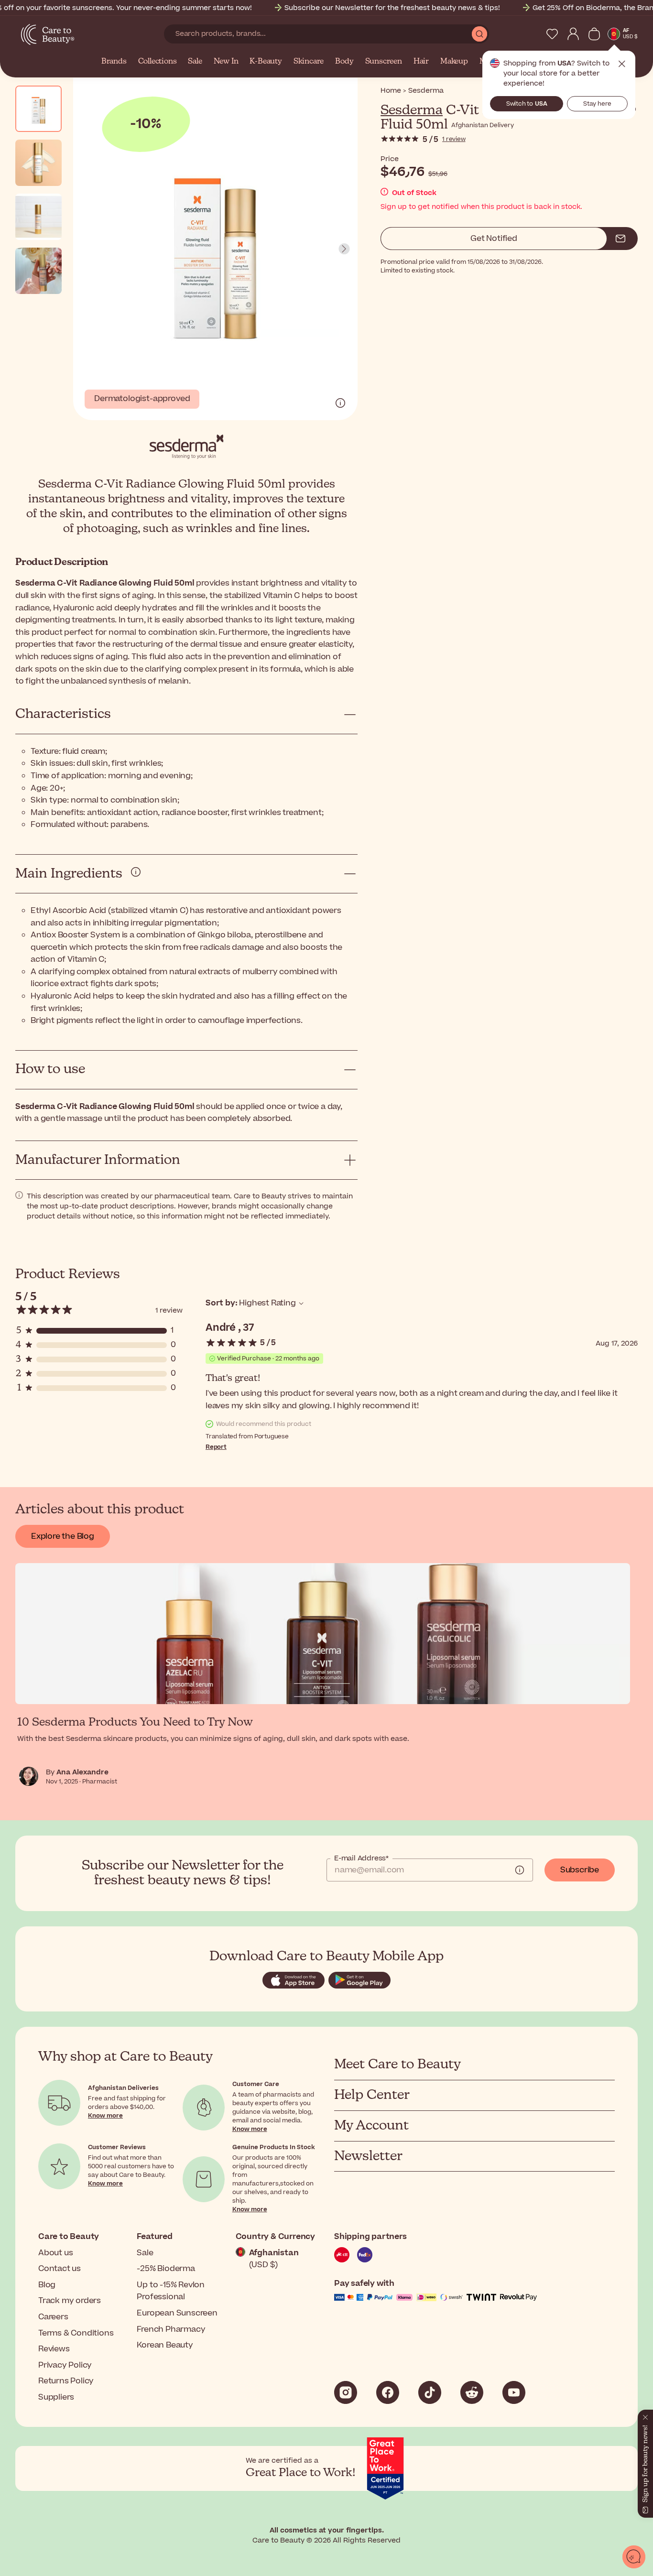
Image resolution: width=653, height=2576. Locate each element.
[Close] (642, 2411)
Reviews (54, 2349)
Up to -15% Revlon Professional (171, 2291)
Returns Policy (66, 2381)
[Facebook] (388, 2392)
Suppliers (56, 2397)
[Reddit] (472, 2392)
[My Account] (573, 34)
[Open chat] (634, 2557)
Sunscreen (384, 62)
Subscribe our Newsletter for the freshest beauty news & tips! (392, 8)
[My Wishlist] (552, 34)
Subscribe (580, 1870)
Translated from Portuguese (247, 1436)
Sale (195, 62)
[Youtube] (514, 2392)
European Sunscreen (177, 2313)
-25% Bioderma (166, 2269)
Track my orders (70, 2301)
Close (622, 64)
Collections (158, 62)
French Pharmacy (171, 2329)
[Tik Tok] (430, 2392)
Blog (47, 2285)
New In (226, 62)
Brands (114, 62)
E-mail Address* (361, 1859)
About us (55, 2253)
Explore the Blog (63, 1536)
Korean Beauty (165, 2345)
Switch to (527, 104)
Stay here (597, 104)
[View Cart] (594, 34)
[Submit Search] (479, 34)
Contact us (60, 2269)
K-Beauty (266, 62)
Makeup (454, 62)
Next (344, 249)
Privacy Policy (65, 2365)
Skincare (309, 62)
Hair (421, 62)
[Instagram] (346, 2392)
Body (344, 62)
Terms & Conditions (76, 2333)
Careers (53, 2317)
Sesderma (412, 110)
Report (216, 1447)
